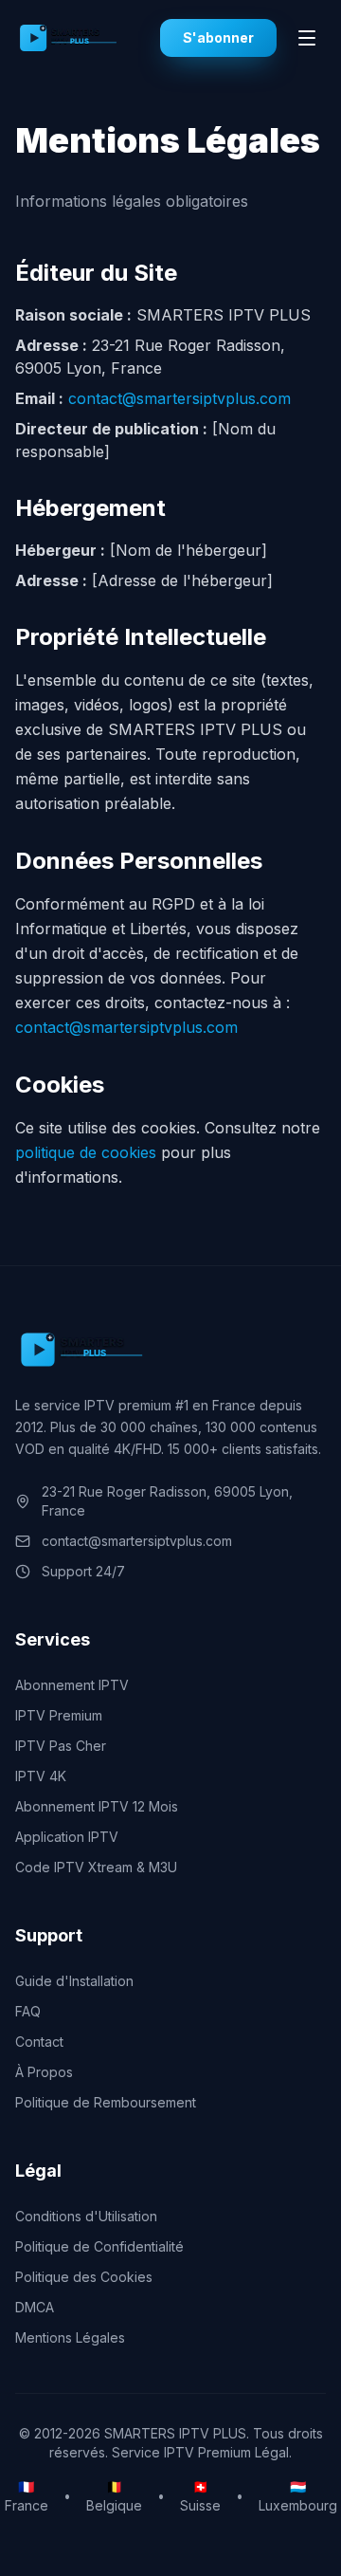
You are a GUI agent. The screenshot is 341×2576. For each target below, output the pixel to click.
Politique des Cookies (84, 2277)
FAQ (28, 2011)
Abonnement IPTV (72, 1685)
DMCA (35, 2307)
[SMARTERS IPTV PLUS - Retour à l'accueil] (88, 38)
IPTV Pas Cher (61, 1746)
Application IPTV (67, 1837)
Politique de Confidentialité (99, 2246)
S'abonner (218, 37)
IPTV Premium (59, 1715)
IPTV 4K (41, 1776)
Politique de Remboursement (106, 2102)
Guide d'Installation (74, 1981)
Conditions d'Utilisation (86, 2216)
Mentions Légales (70, 2337)
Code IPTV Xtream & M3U (96, 1867)
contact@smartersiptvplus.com (179, 398)
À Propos (44, 2072)
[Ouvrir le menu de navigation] (307, 38)
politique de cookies (86, 1152)
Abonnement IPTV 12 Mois (97, 1806)
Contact (39, 2042)
